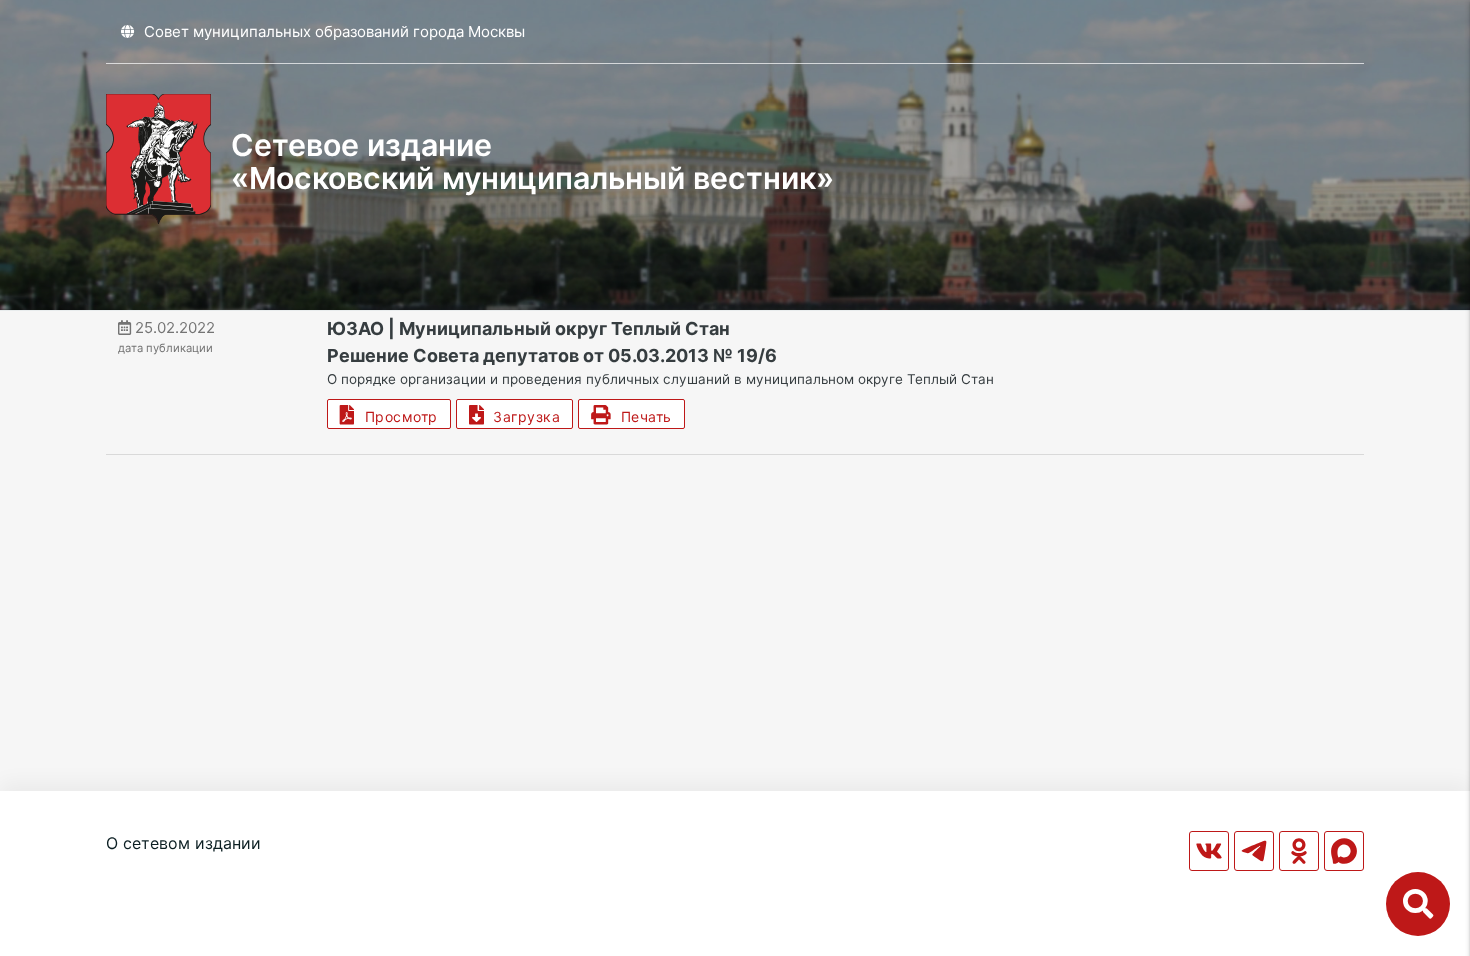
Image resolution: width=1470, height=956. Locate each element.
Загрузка (522, 416)
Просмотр (397, 416)
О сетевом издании (183, 843)
